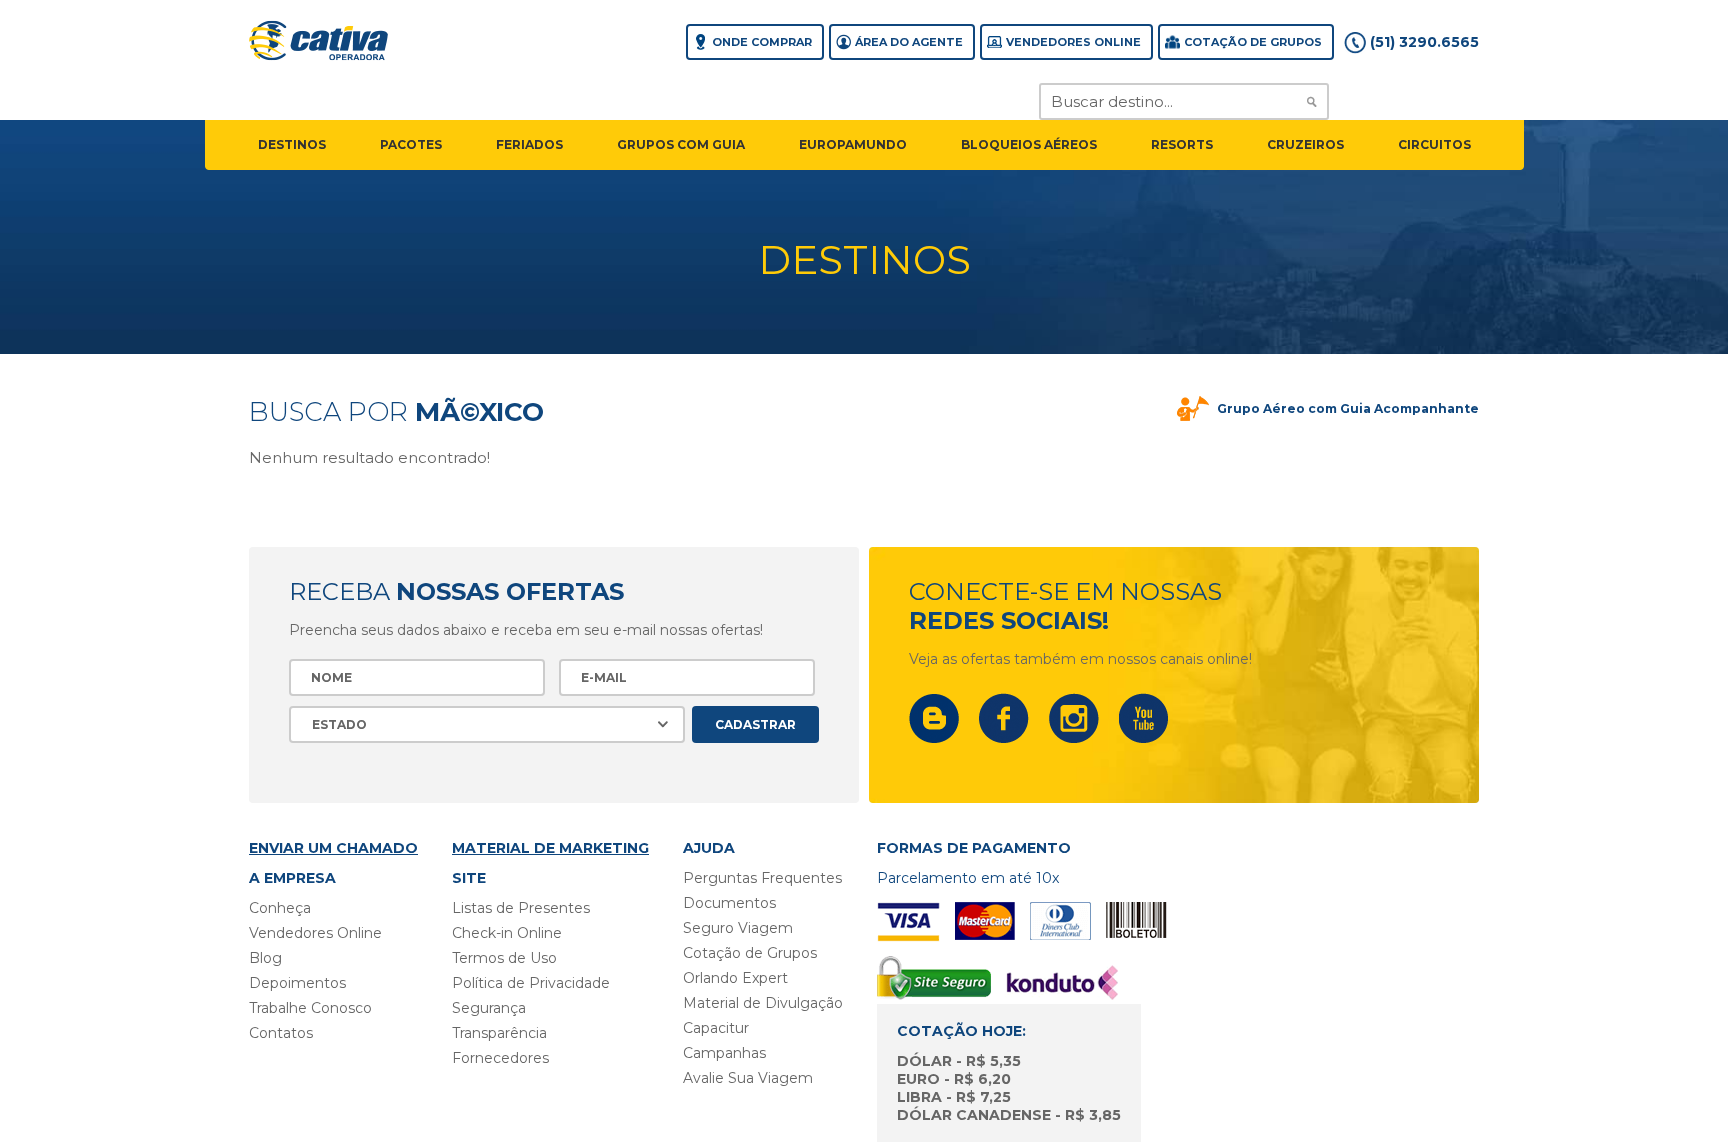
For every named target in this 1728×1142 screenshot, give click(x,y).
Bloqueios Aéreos (1029, 144)
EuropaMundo (853, 144)
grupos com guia (681, 144)
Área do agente (909, 42)
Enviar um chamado (333, 848)
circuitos (1434, 144)
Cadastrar (755, 724)
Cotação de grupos (1253, 42)
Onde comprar (762, 42)
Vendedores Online (1073, 42)
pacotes (411, 144)
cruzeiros (1305, 144)
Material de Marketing (550, 848)
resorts (1182, 144)
